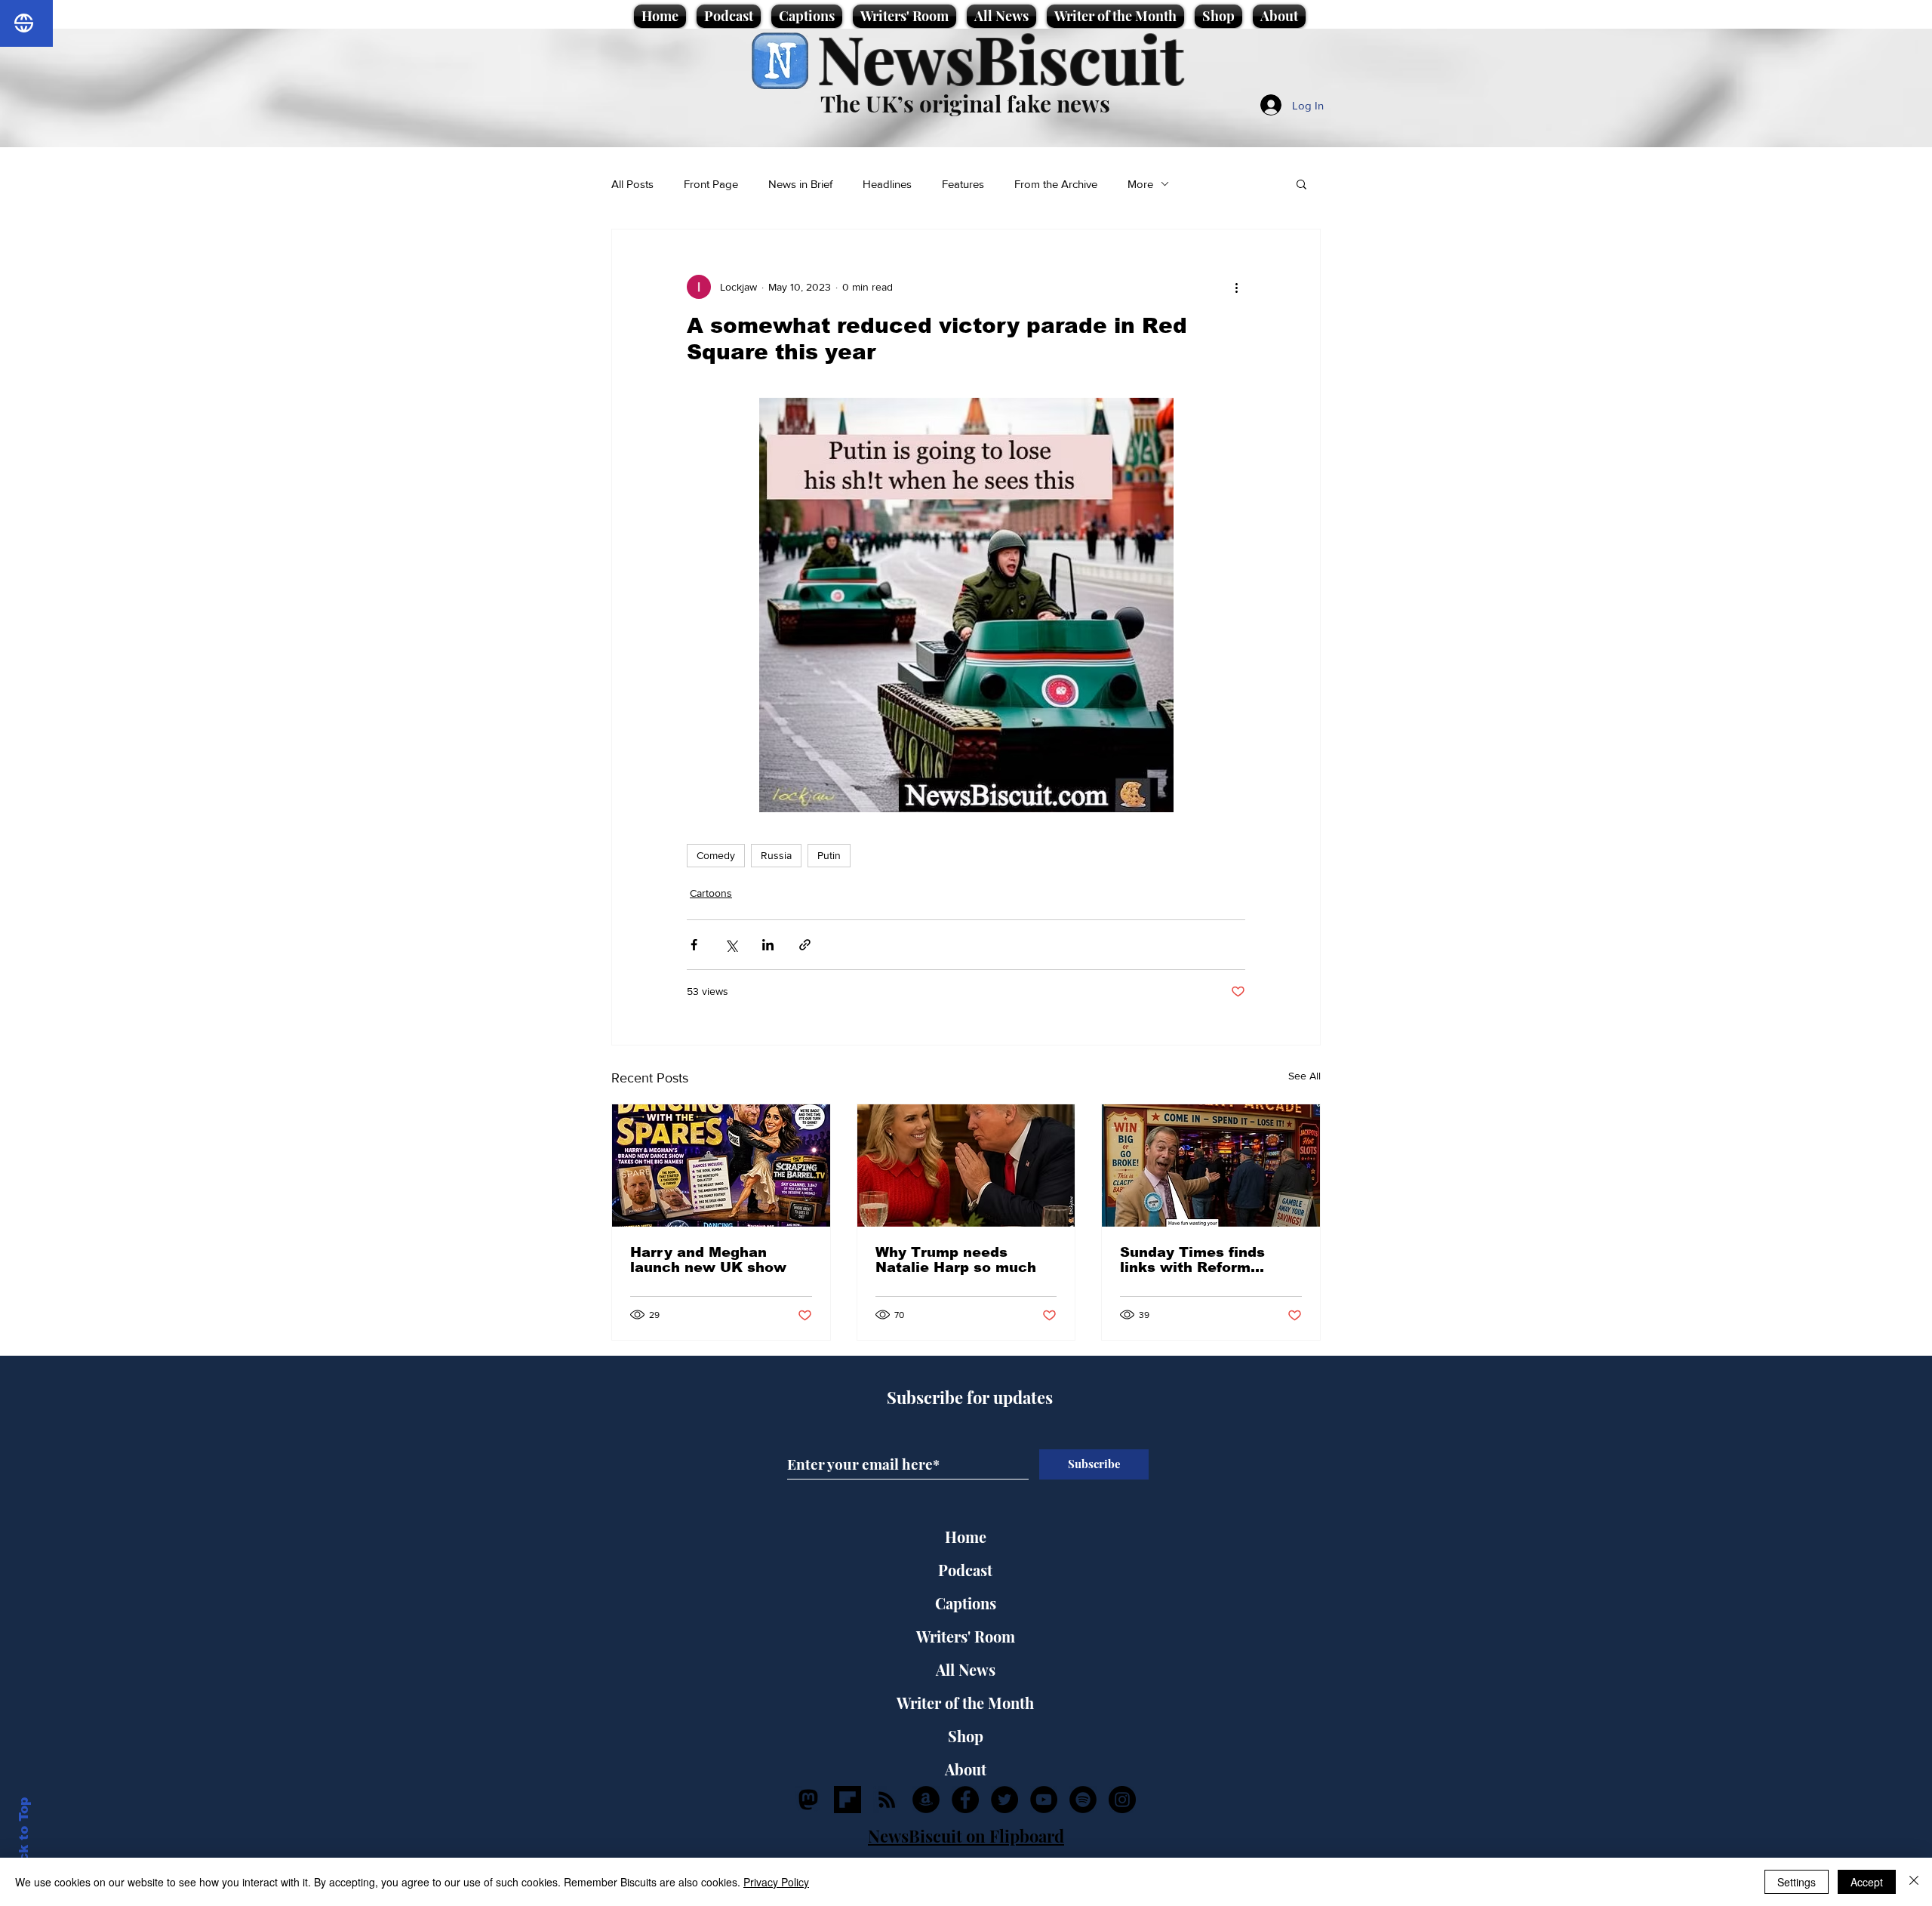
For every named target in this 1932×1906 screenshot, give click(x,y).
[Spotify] (1083, 1800)
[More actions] (1236, 287)
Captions (966, 1603)
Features (963, 184)
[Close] (1914, 1882)
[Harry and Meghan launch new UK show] (721, 1165)
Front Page (711, 184)
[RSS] (887, 1800)
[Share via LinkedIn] (768, 945)
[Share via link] (805, 945)
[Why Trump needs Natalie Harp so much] (966, 1165)
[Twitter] (1004, 1800)
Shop (966, 1736)
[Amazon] (926, 1800)
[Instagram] (1122, 1800)
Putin (829, 855)
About (966, 1769)
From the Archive (1056, 184)
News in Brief (800, 184)
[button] (1301, 183)
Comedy (716, 855)
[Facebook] (965, 1800)
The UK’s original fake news (965, 103)
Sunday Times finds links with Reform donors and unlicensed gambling (1204, 1260)
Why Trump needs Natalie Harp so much (956, 1260)
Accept (1867, 1882)
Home (966, 1537)
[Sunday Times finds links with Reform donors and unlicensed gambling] (1211, 1165)
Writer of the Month (965, 1703)
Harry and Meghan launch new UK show (708, 1260)
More (1140, 184)
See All (1304, 1076)
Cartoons (711, 893)
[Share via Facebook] (694, 945)
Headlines (887, 184)
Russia (776, 855)
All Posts (632, 184)
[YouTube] (1044, 1800)
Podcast (965, 1570)
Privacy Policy (776, 1882)
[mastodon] (808, 1800)
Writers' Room (966, 1636)
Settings (1797, 1882)
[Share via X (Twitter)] (731, 945)
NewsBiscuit (1000, 58)
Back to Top (24, 1838)
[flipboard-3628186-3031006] (848, 1800)
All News (966, 1669)
